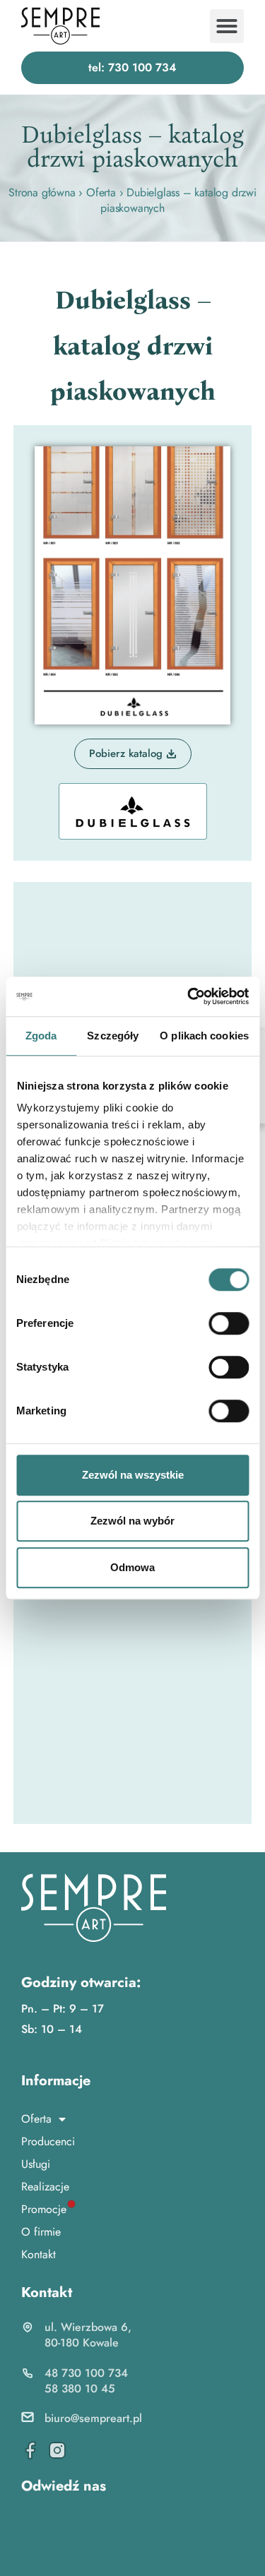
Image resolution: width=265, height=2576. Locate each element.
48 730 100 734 (86, 2373)
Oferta (101, 192)
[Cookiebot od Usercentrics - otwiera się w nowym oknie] (189, 996)
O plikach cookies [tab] (204, 1036)
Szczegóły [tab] (113, 1036)
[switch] (229, 1323)
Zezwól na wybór (132, 1521)
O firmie (41, 2232)
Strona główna (42, 192)
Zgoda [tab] (41, 1036)
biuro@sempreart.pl (93, 2418)
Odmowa (132, 1567)
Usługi (36, 2164)
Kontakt (39, 2254)
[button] (227, 26)
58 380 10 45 (80, 2389)
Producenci (48, 2141)
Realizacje (45, 2187)
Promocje (44, 2209)
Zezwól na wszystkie (133, 1475)
